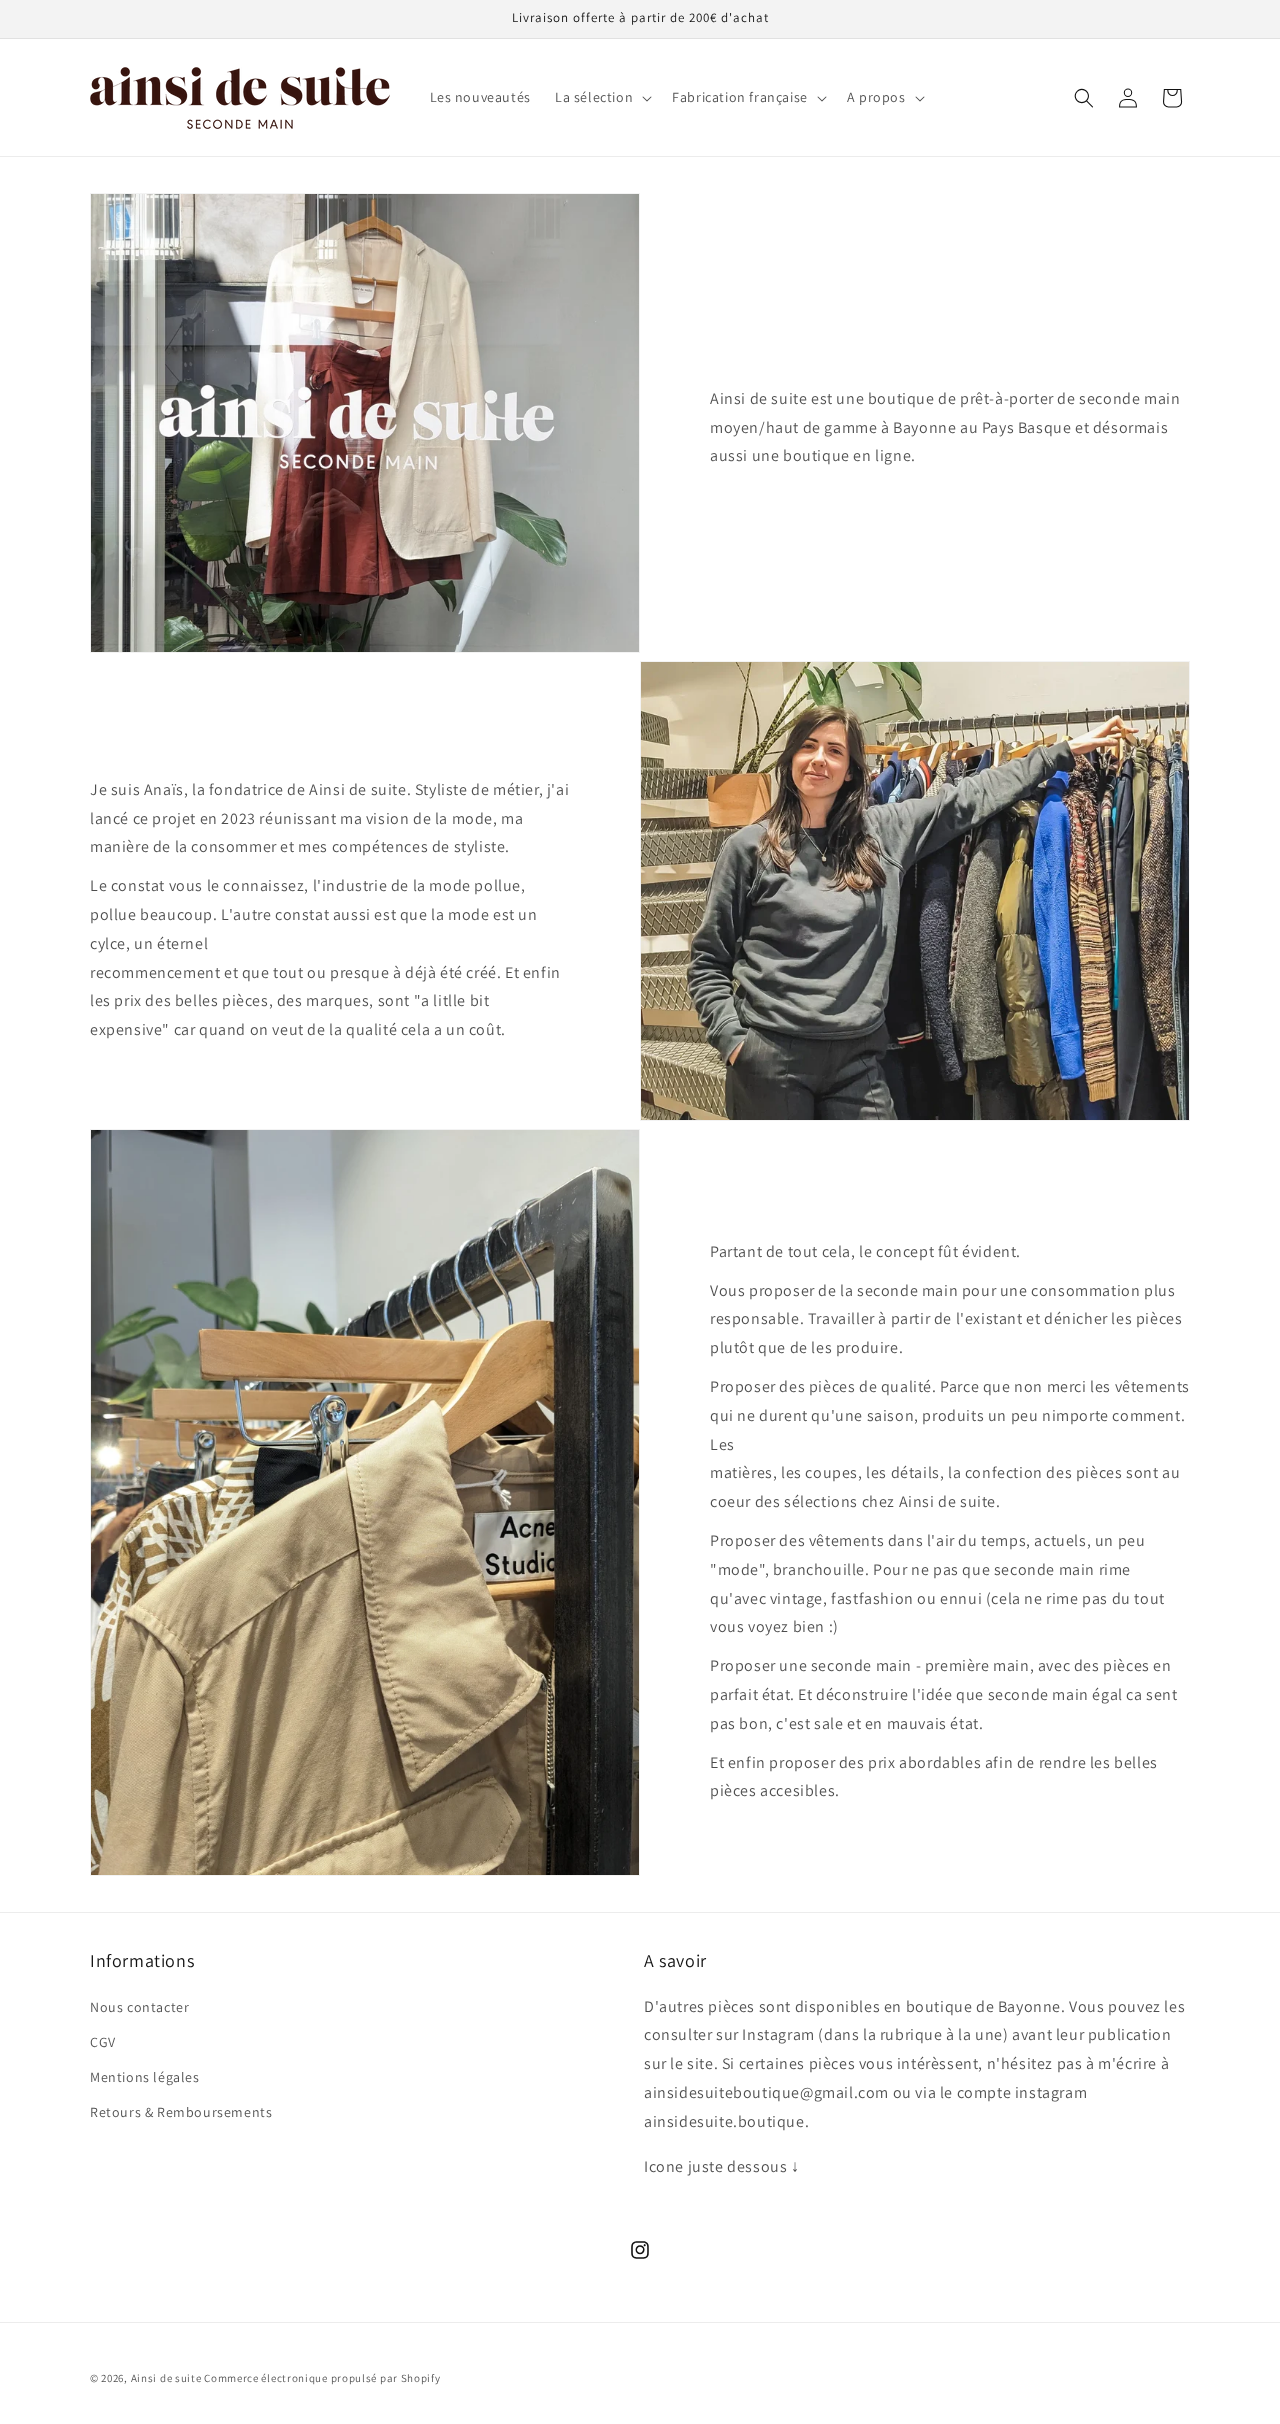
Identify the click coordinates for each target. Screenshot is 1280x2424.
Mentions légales (145, 2077)
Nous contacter (139, 2007)
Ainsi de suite (166, 2378)
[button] (601, 97)
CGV (103, 2042)
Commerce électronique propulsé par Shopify (322, 2378)
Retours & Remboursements (181, 2112)
